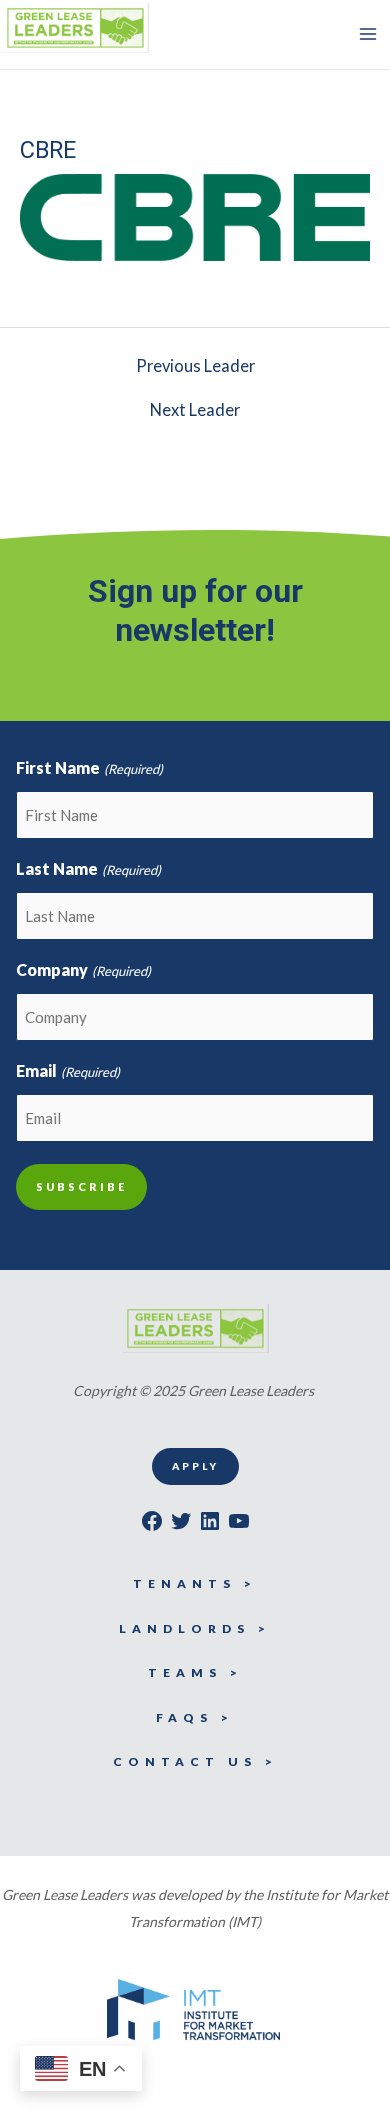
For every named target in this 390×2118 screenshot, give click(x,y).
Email (67, 1070)
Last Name (88, 868)
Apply (195, 1466)
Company (83, 969)
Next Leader (195, 410)
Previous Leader (195, 366)
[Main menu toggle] (367, 34)
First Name (89, 767)
